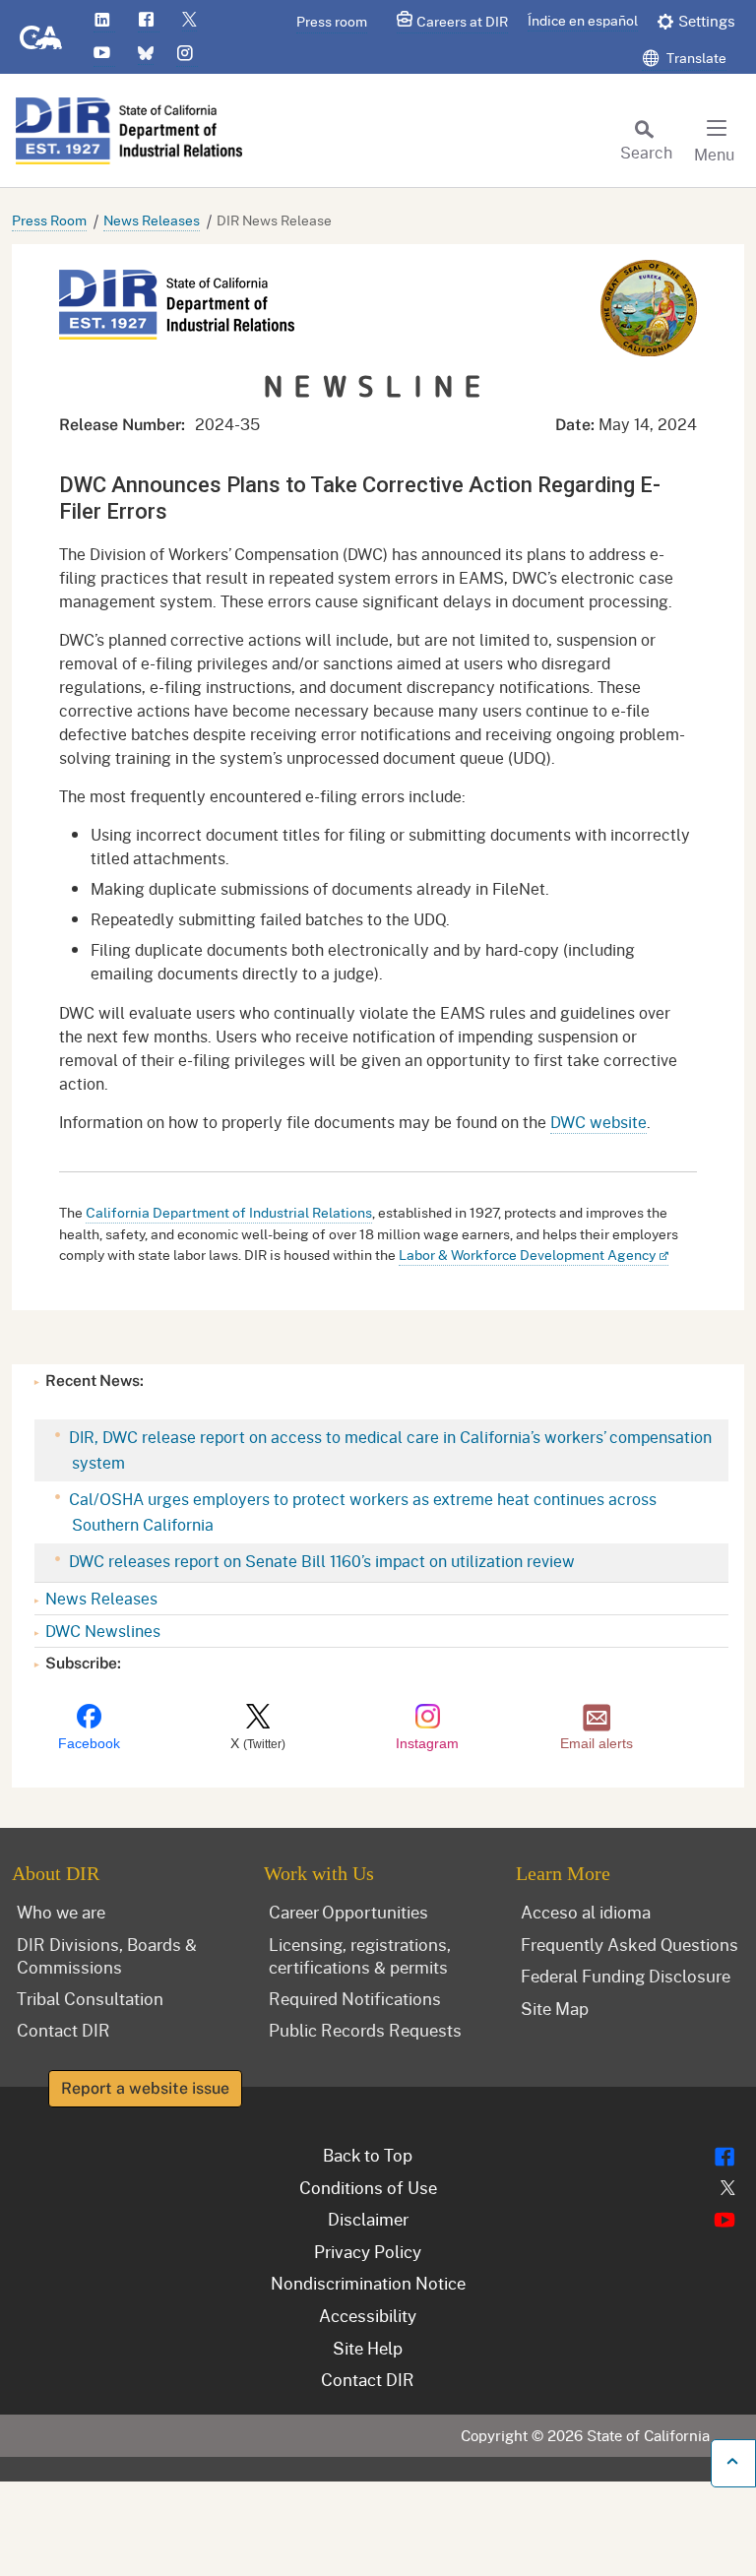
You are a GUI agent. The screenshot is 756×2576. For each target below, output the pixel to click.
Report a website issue (145, 2088)
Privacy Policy (368, 2251)
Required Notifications (355, 1998)
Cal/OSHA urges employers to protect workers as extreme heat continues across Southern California (361, 1511)
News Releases (152, 220)
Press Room (49, 220)
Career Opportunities (348, 1912)
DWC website (598, 1122)
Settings (707, 21)
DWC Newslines (103, 1631)
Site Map (555, 2008)
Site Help (368, 2348)
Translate (695, 58)
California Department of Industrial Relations (229, 1212)
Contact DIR (63, 2030)
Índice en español (583, 20)
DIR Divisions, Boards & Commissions (107, 1955)
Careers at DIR (462, 21)
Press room (332, 21)
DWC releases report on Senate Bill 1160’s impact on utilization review (320, 1561)
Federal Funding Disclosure (626, 1976)
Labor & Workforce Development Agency (527, 1255)
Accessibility (368, 2315)
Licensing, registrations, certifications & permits (360, 1955)
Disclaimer (368, 2219)
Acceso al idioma (586, 1912)
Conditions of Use (368, 2187)
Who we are (61, 1912)
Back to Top (368, 2155)
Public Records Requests (365, 2030)
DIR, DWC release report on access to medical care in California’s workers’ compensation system (388, 1449)
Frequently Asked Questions (630, 1944)
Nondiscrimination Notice (368, 2283)
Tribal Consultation (90, 1998)
